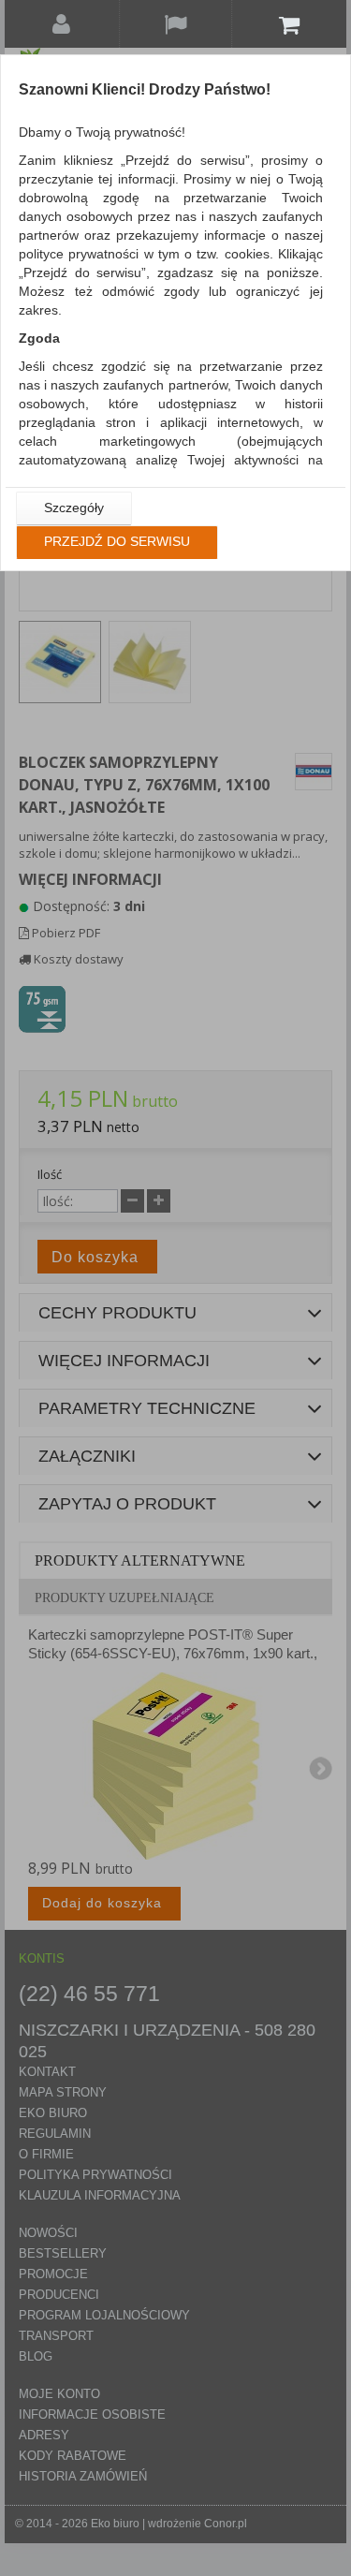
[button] (74, 508)
